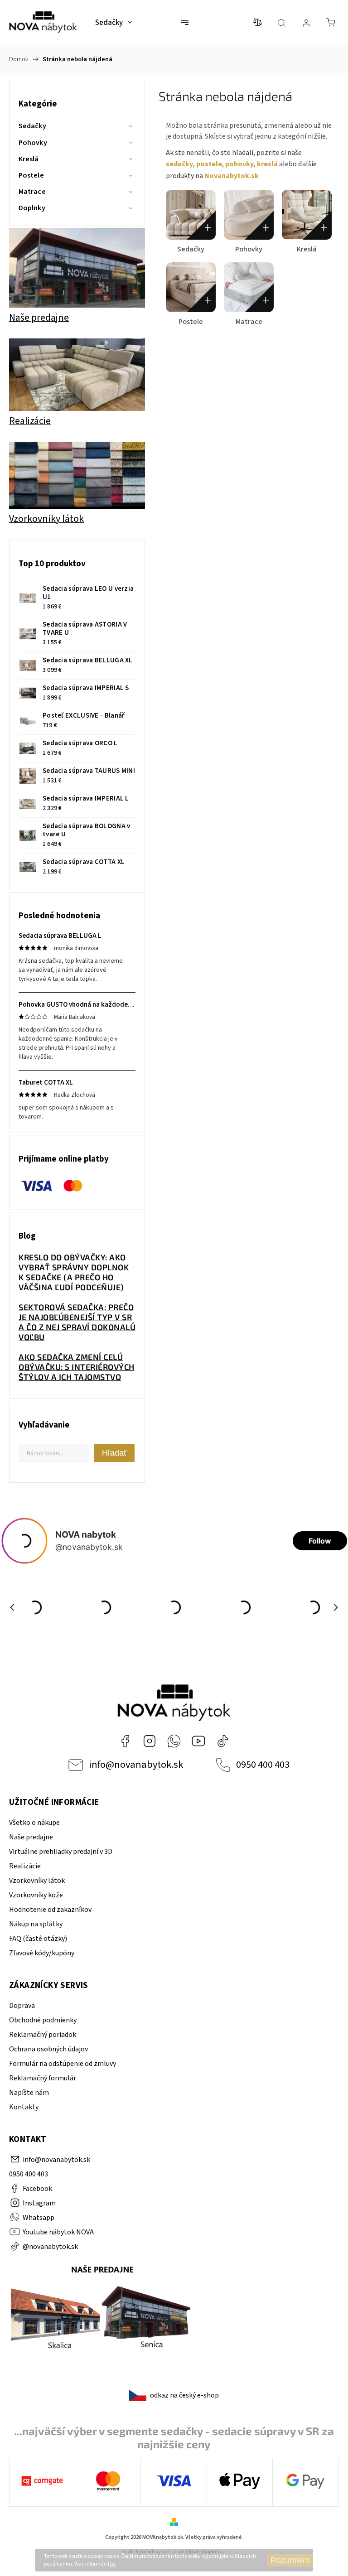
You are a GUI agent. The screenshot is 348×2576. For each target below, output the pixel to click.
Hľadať (114, 1453)
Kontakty (24, 2107)
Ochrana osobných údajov (48, 2049)
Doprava (22, 2006)
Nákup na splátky (36, 1924)
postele (209, 164)
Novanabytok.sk (232, 176)
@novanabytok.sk (223, 1741)
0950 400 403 (263, 1765)
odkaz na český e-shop (184, 2395)
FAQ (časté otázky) (38, 1939)
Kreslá (29, 159)
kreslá (267, 164)
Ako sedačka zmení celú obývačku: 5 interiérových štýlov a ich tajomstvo (77, 1367)
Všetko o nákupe (34, 1823)
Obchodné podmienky (43, 2020)
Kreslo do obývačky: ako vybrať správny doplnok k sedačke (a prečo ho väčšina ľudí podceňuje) (74, 1272)
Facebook (125, 1741)
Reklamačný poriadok (43, 2035)
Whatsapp (174, 1741)
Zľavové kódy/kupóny (42, 1953)
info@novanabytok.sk (136, 1765)
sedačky (179, 164)
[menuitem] (114, 23)
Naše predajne (31, 1837)
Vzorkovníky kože (36, 1895)
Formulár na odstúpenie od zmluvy (63, 2064)
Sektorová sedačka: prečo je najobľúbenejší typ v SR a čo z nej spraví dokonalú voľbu (77, 1322)
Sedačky (32, 126)
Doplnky (32, 208)
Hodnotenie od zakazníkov (50, 1910)
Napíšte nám (29, 2093)
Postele (31, 175)
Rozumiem (290, 2560)
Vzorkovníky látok (37, 1881)
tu (113, 2564)
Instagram (150, 1741)
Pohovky (33, 143)
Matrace (32, 192)
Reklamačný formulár (43, 2078)
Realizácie (25, 1866)
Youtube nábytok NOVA (198, 1741)
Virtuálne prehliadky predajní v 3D (61, 1852)
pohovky (239, 164)
